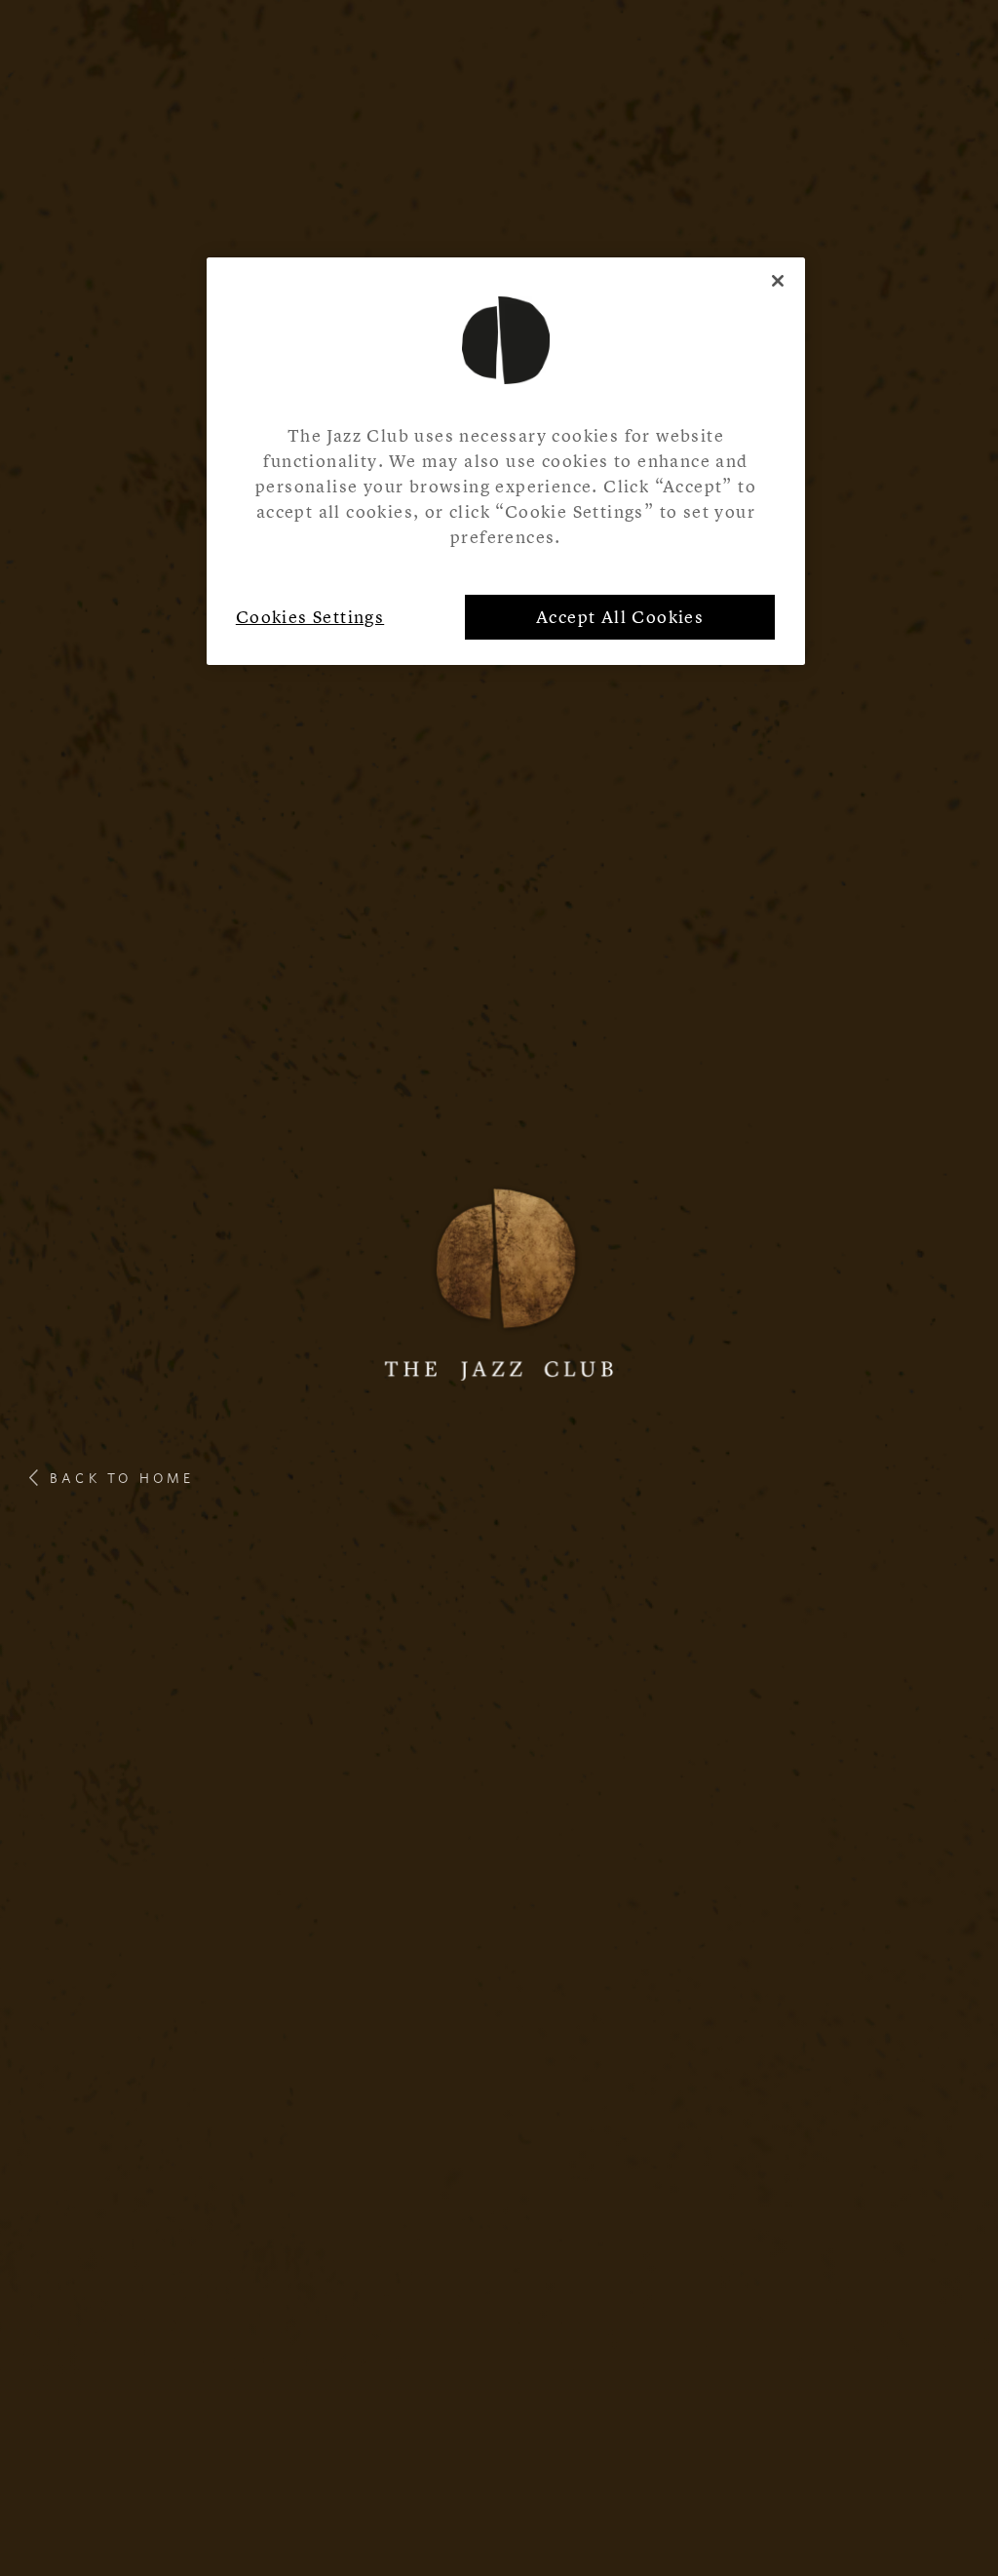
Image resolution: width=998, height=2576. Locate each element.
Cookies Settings (310, 617)
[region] (506, 461)
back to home (122, 1478)
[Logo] (499, 1281)
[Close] (778, 281)
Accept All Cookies (620, 617)
